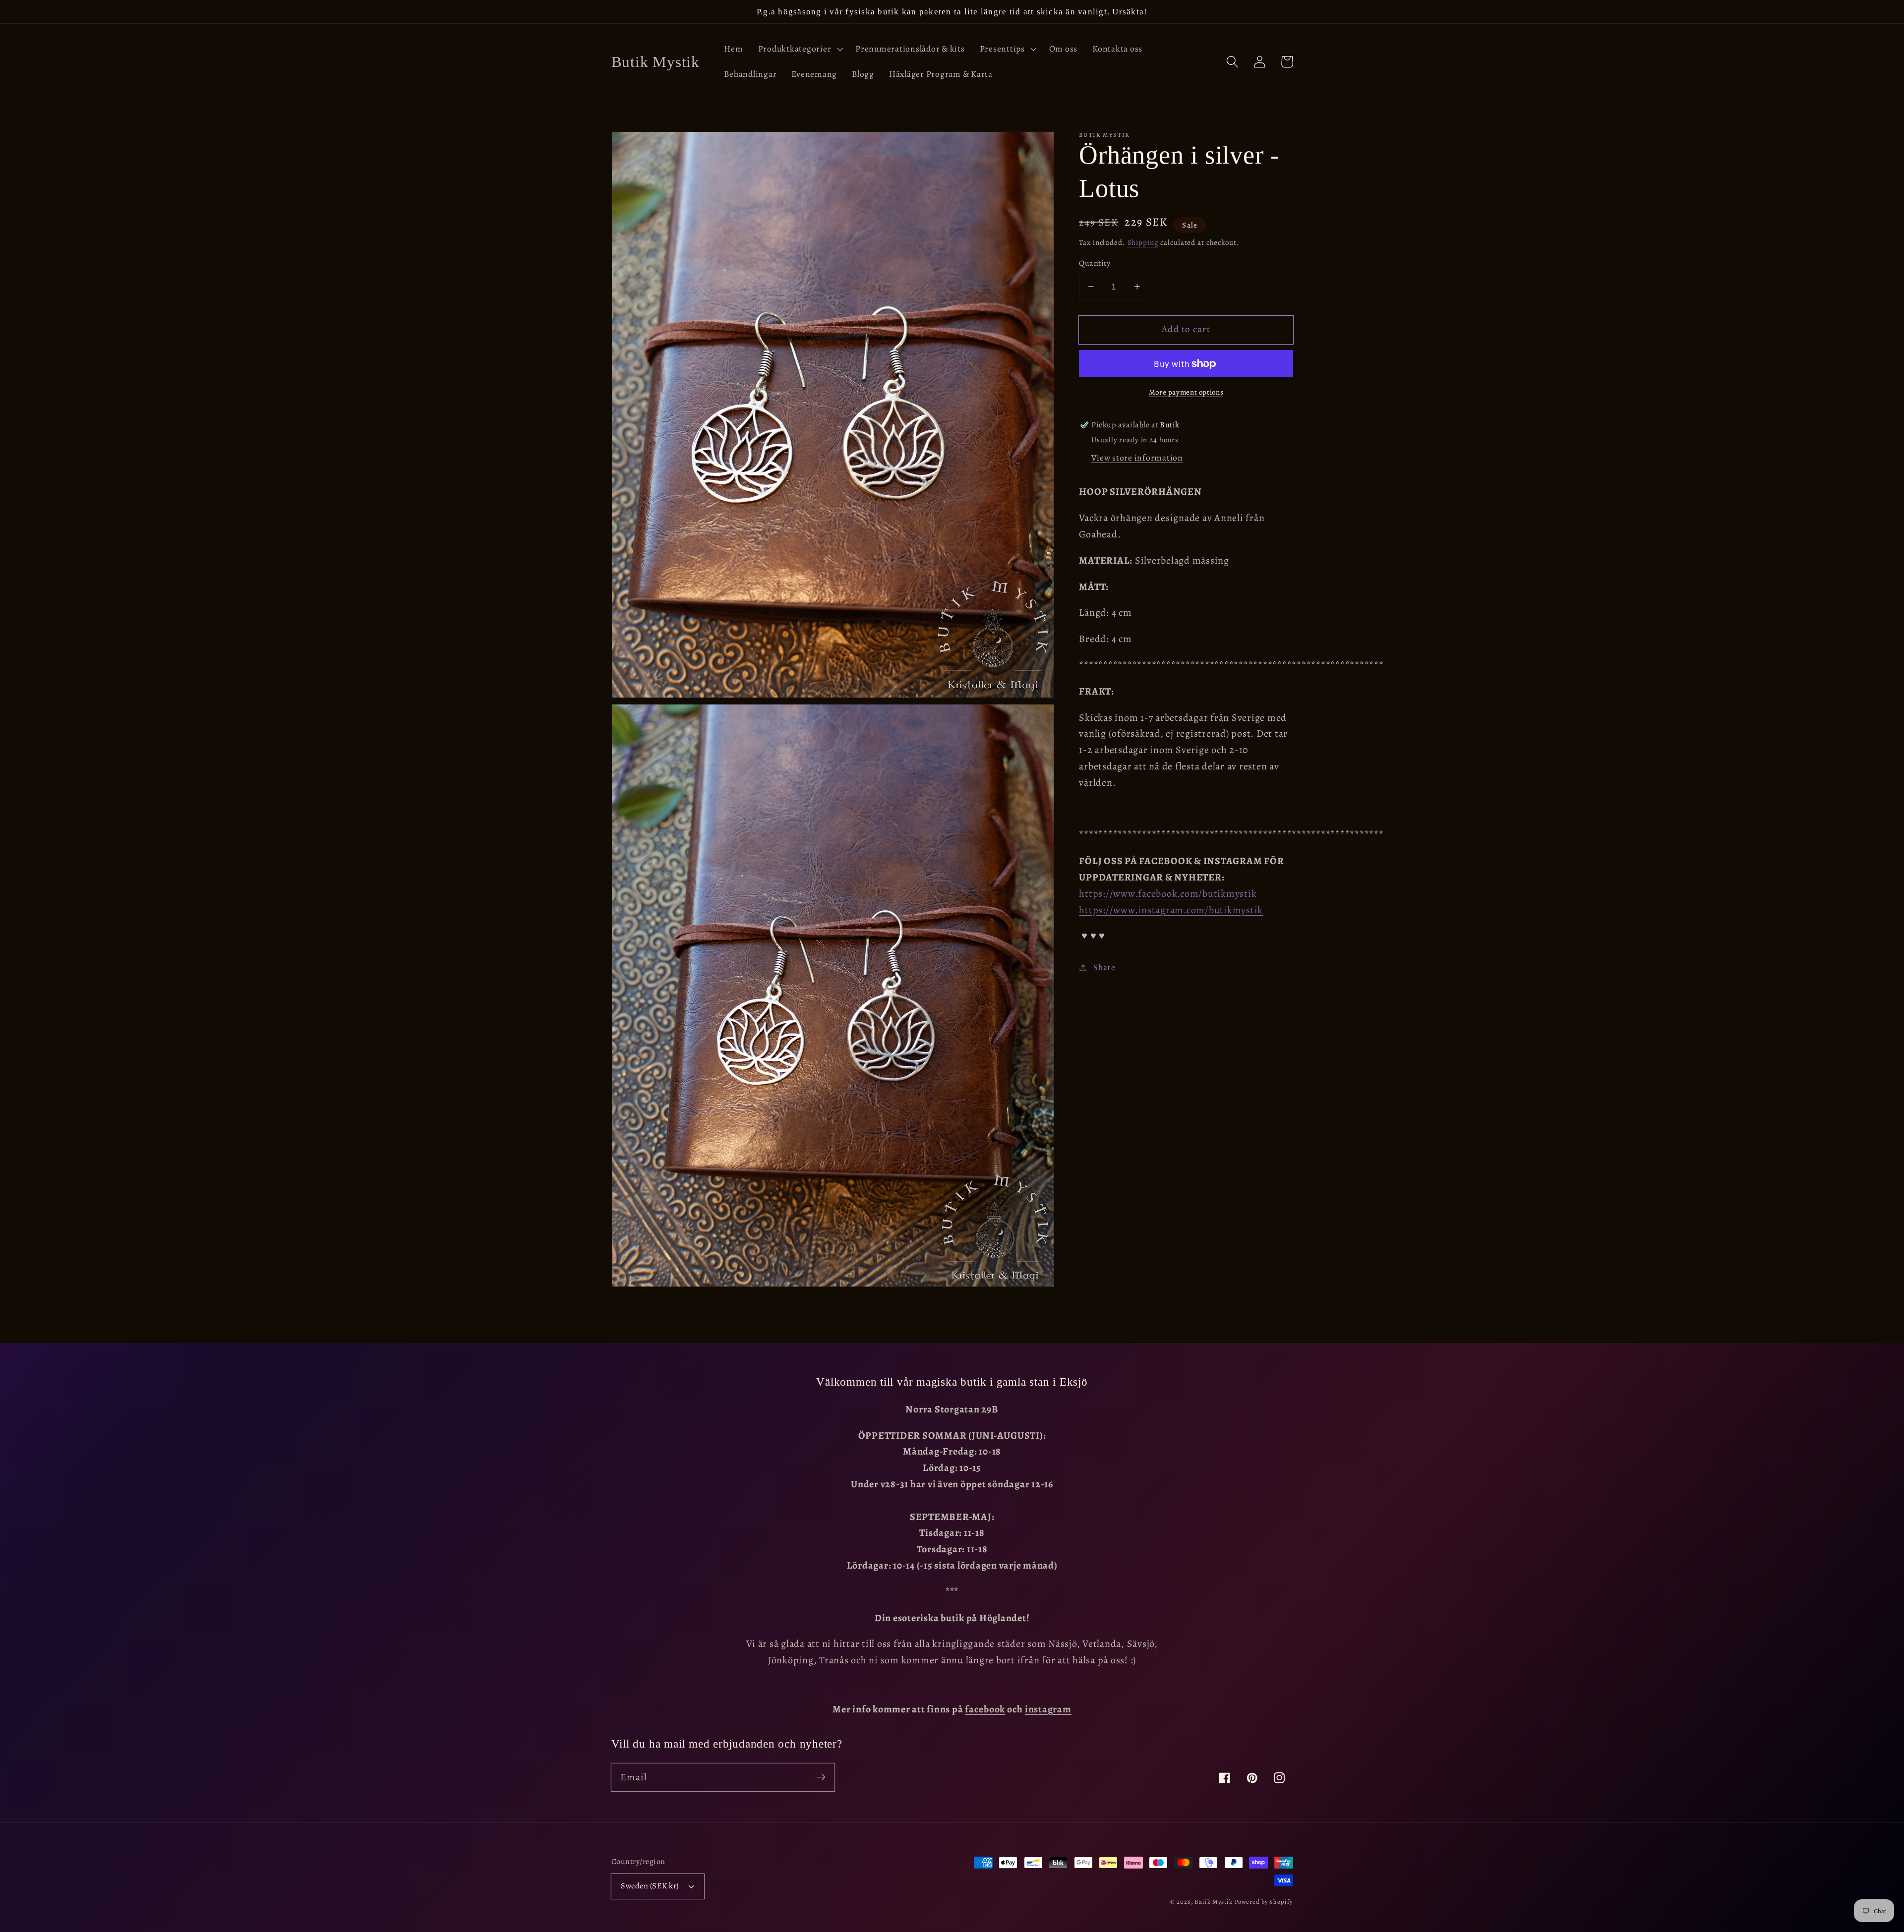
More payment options (1186, 392)
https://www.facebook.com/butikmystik (1168, 894)
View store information (1137, 458)
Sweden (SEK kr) (650, 1886)
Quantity (1095, 263)
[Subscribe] (821, 1777)
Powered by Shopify (1264, 1902)
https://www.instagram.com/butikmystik (1171, 910)
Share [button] (1104, 967)
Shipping (1143, 242)
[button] (800, 49)
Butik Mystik (1214, 1902)
